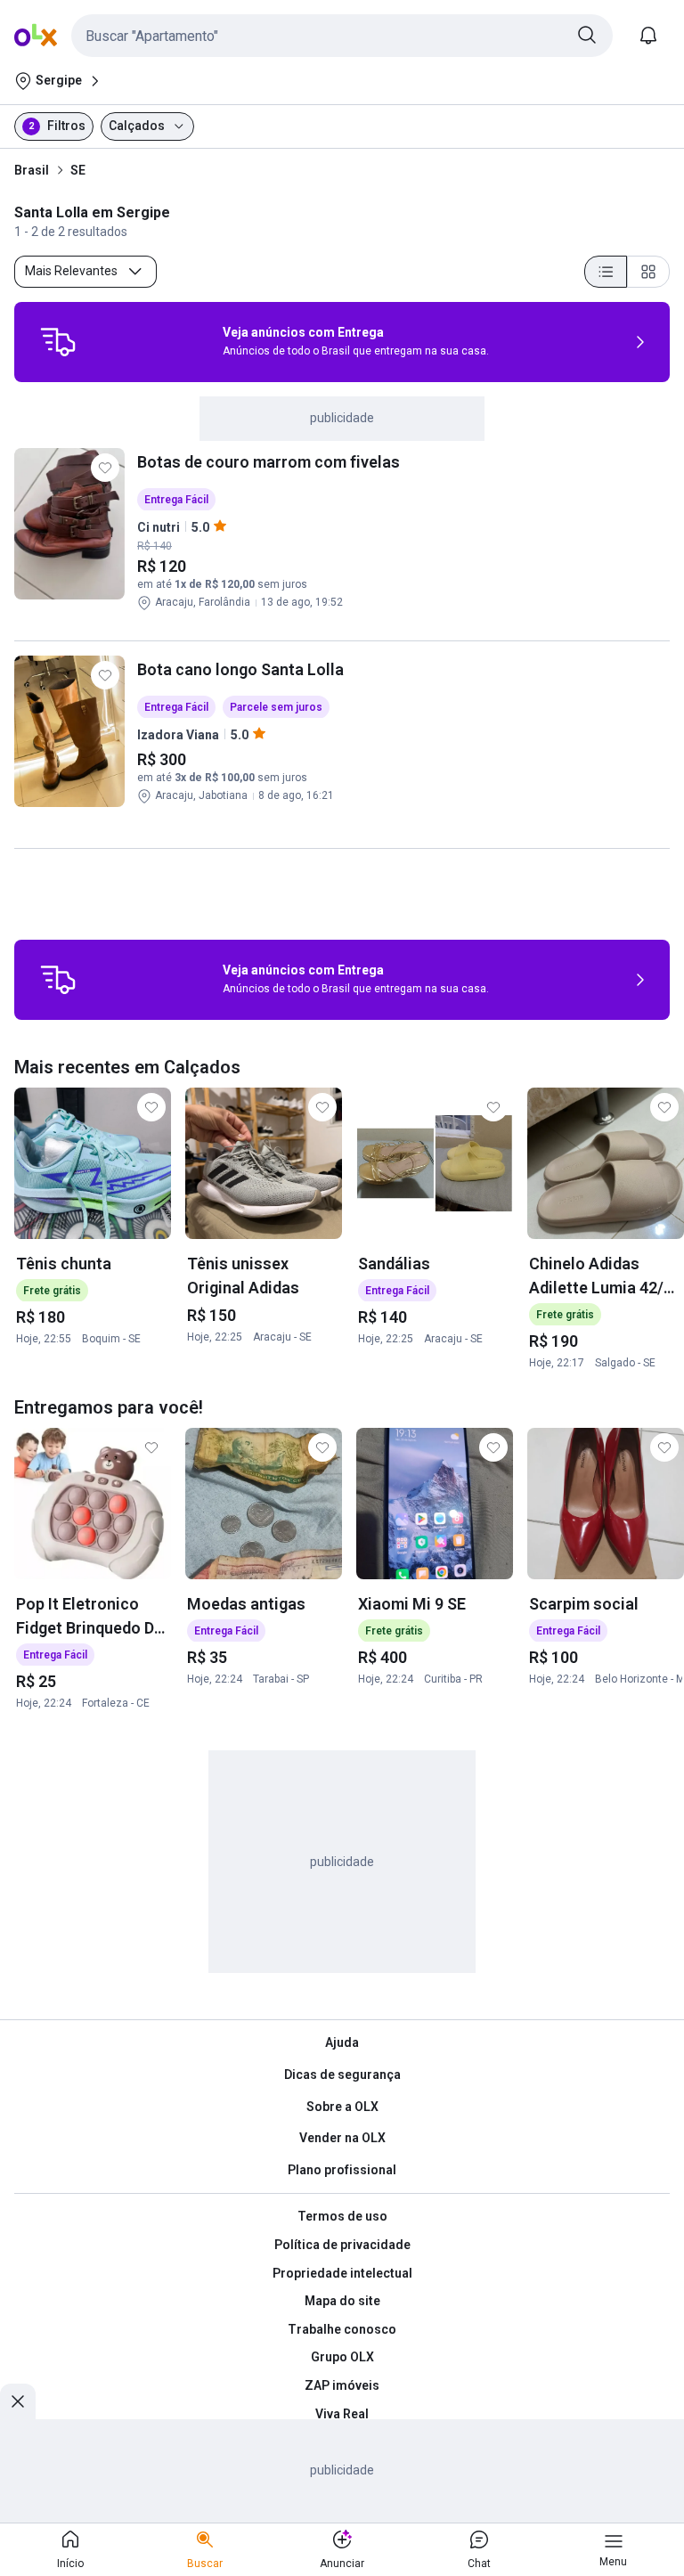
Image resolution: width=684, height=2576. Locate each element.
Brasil (32, 170)
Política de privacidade (342, 2245)
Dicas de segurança (342, 2075)
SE (78, 170)
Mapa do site (342, 2301)
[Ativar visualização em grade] (648, 272)
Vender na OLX (342, 2138)
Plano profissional (342, 2170)
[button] (342, 36)
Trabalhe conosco (342, 2329)
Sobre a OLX (342, 2107)
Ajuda (342, 2042)
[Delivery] (58, 342)
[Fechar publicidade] (18, 2401)
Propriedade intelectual (342, 2273)
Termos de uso (342, 2216)
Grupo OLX (342, 2357)
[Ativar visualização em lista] (606, 272)
